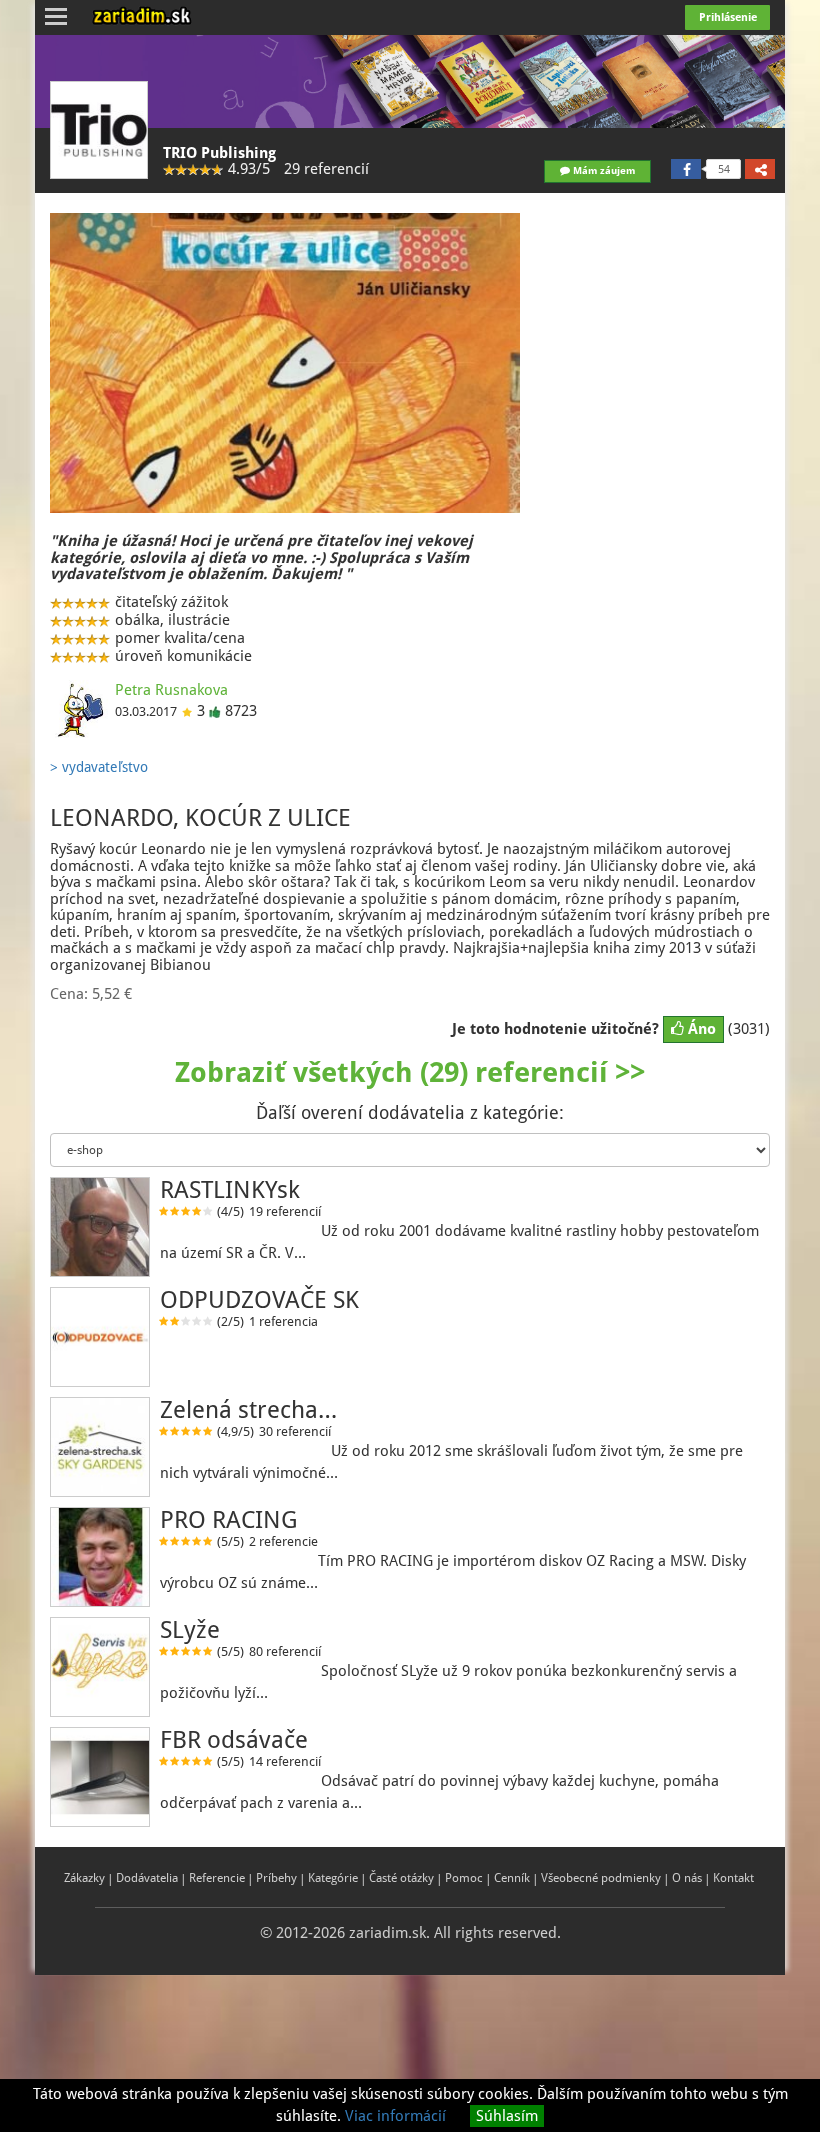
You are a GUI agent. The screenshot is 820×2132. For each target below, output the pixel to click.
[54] (686, 169)
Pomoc (464, 1878)
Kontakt (733, 1878)
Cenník (512, 1878)
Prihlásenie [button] (728, 17)
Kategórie (333, 1878)
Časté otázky (401, 1878)
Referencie (217, 1878)
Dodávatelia (147, 1878)
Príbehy (276, 1878)
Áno (700, 1029)
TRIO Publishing (219, 153)
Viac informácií (395, 2116)
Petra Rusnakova (171, 690)
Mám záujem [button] (602, 170)
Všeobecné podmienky (601, 1878)
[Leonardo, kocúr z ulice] (285, 363)
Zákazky (84, 1878)
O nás (687, 1878)
